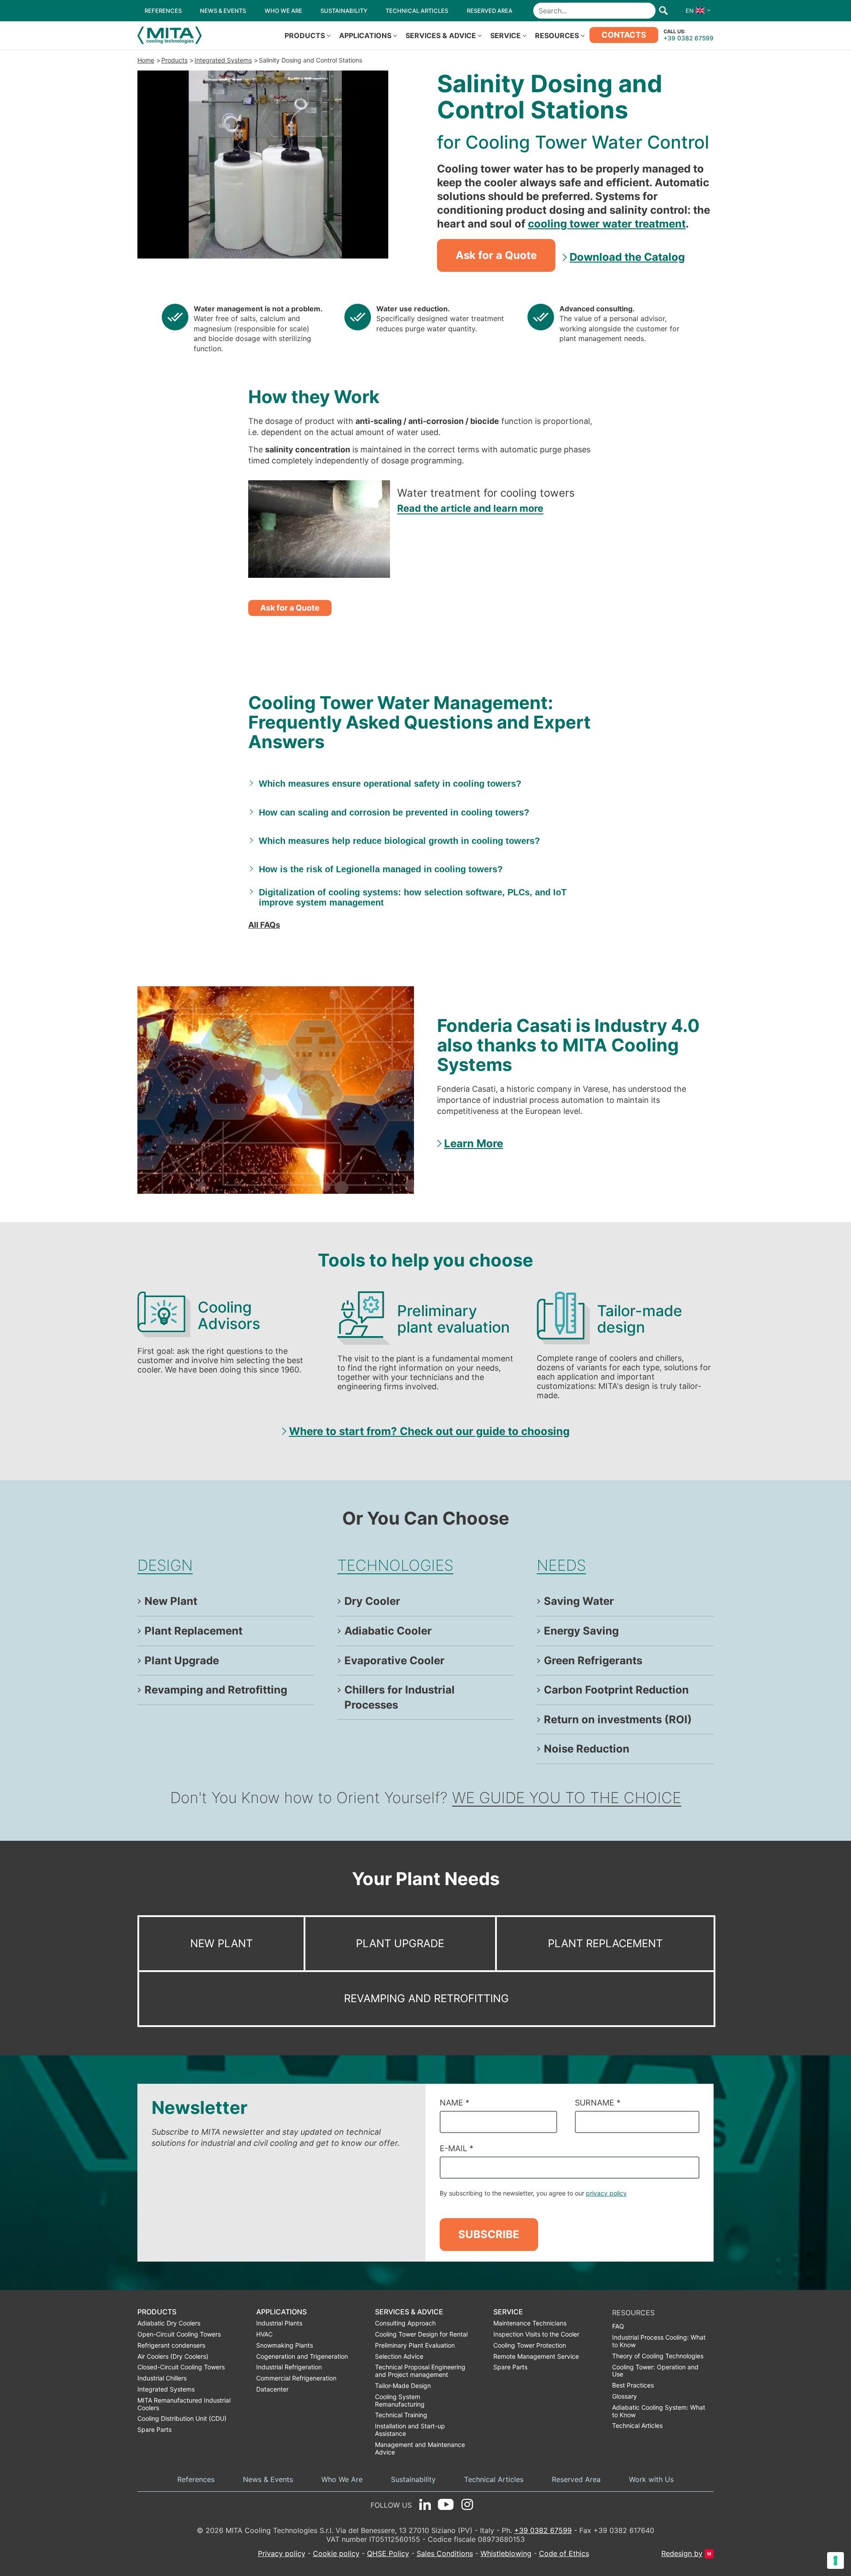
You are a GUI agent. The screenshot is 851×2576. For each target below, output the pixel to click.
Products (174, 60)
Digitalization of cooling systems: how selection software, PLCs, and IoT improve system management (413, 897)
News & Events (268, 2480)
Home (146, 60)
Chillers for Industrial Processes (400, 1697)
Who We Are (342, 2480)
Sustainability (413, 2480)
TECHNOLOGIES (395, 1565)
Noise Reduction (587, 1749)
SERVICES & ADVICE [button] (441, 35)
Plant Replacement (193, 1631)
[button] (696, 11)
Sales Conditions (445, 2553)
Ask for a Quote (496, 255)
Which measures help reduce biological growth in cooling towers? (399, 841)
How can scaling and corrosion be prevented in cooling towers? (394, 812)
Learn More (474, 1143)
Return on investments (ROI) (618, 1719)
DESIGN (165, 1565)
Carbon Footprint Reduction (616, 1690)
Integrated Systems (223, 60)
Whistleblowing (506, 2553)
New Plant (171, 1601)
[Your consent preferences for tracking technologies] (835, 2560)
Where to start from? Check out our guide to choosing (429, 1431)
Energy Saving (581, 1631)
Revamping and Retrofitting (216, 1690)
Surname (598, 2103)
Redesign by (682, 2554)
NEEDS (561, 1565)
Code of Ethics (564, 2553)
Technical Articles (494, 2480)
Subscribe (489, 2234)
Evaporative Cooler (394, 1660)
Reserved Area (576, 2480)
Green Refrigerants (593, 1660)
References (196, 2480)
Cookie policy (336, 2553)
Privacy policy (282, 2553)
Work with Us (651, 2480)
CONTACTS (624, 35)
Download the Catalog (627, 257)
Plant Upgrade (182, 1660)
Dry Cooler (372, 1601)
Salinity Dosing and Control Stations (310, 60)
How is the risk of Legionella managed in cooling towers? (381, 869)
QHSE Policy (388, 2553)
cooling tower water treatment (607, 224)
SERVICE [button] (506, 35)
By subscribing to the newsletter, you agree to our (533, 2193)
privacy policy (606, 2193)
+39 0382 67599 (689, 38)
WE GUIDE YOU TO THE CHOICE (567, 1798)
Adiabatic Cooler (388, 1631)
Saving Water (579, 1601)
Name (455, 2103)
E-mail (457, 2148)
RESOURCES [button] (557, 35)
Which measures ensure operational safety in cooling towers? (390, 784)
